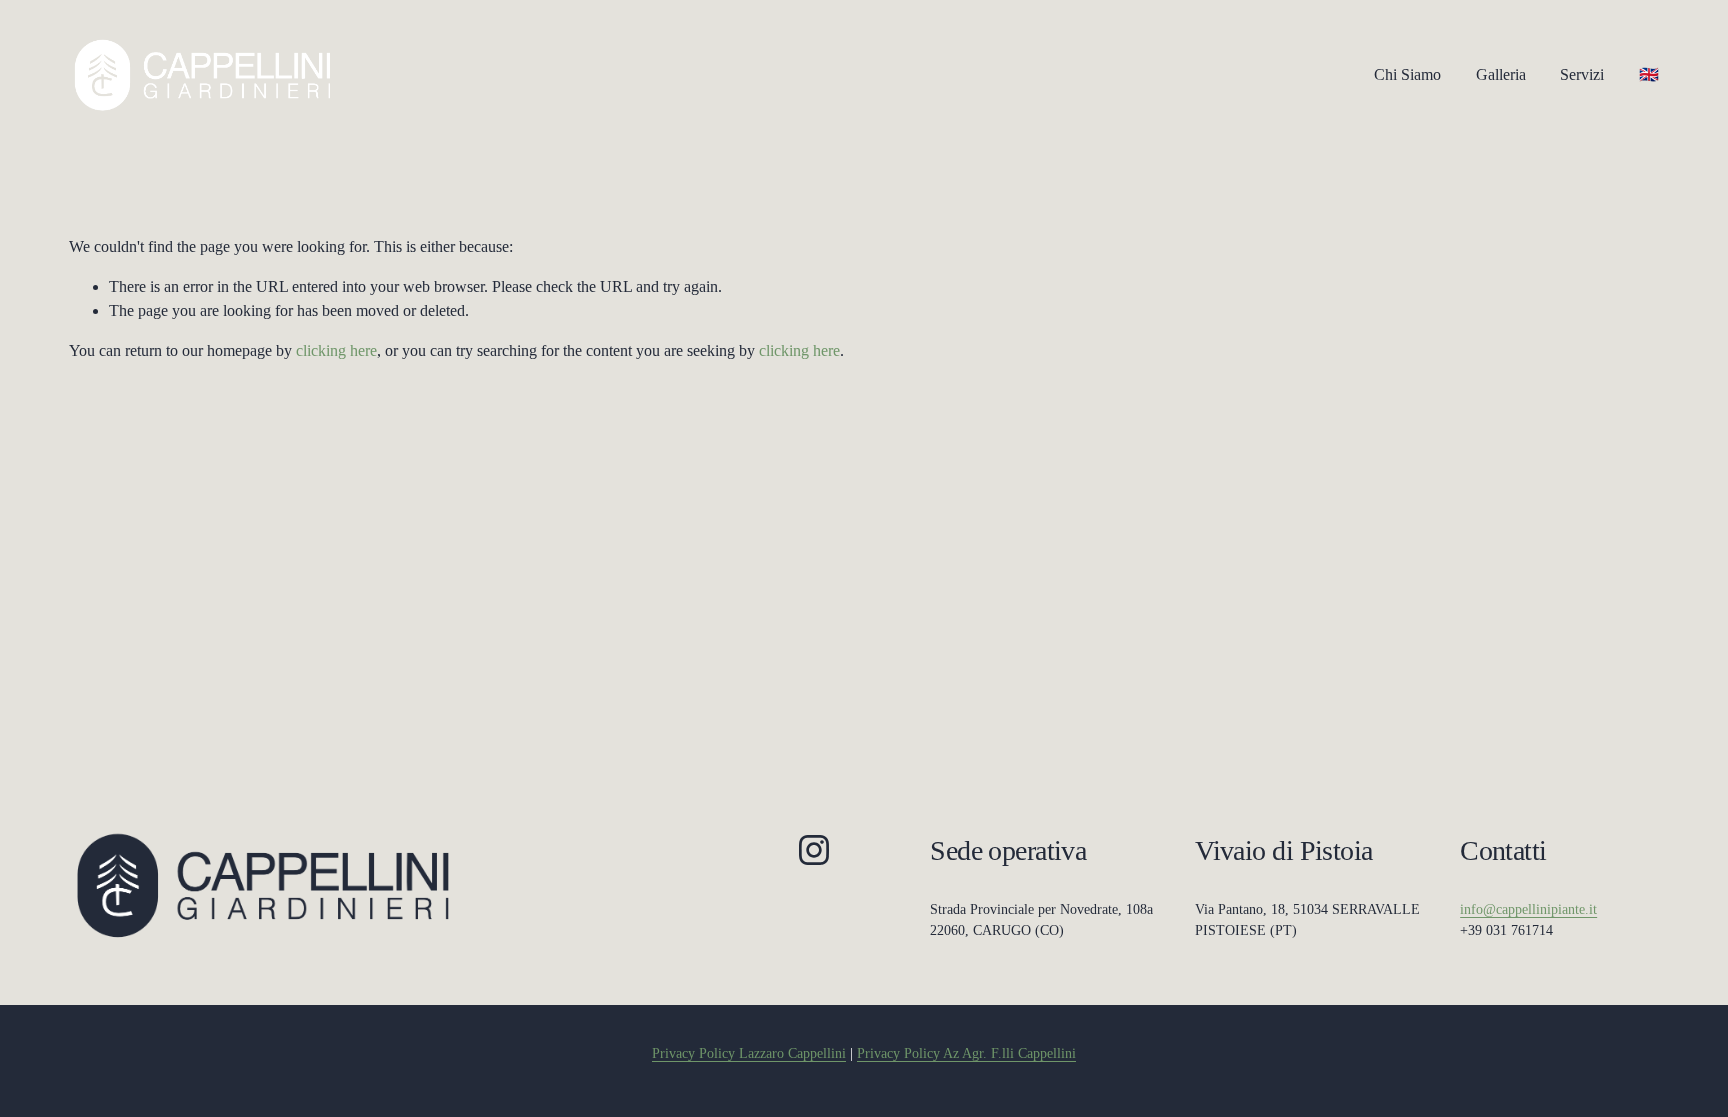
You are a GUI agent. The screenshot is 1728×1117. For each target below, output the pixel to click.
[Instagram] (814, 850)
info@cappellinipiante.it (1528, 909)
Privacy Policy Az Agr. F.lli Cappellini (966, 1053)
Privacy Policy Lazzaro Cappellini (749, 1053)
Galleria (1501, 74)
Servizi (1582, 74)
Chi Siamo (1407, 74)
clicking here (336, 350)
